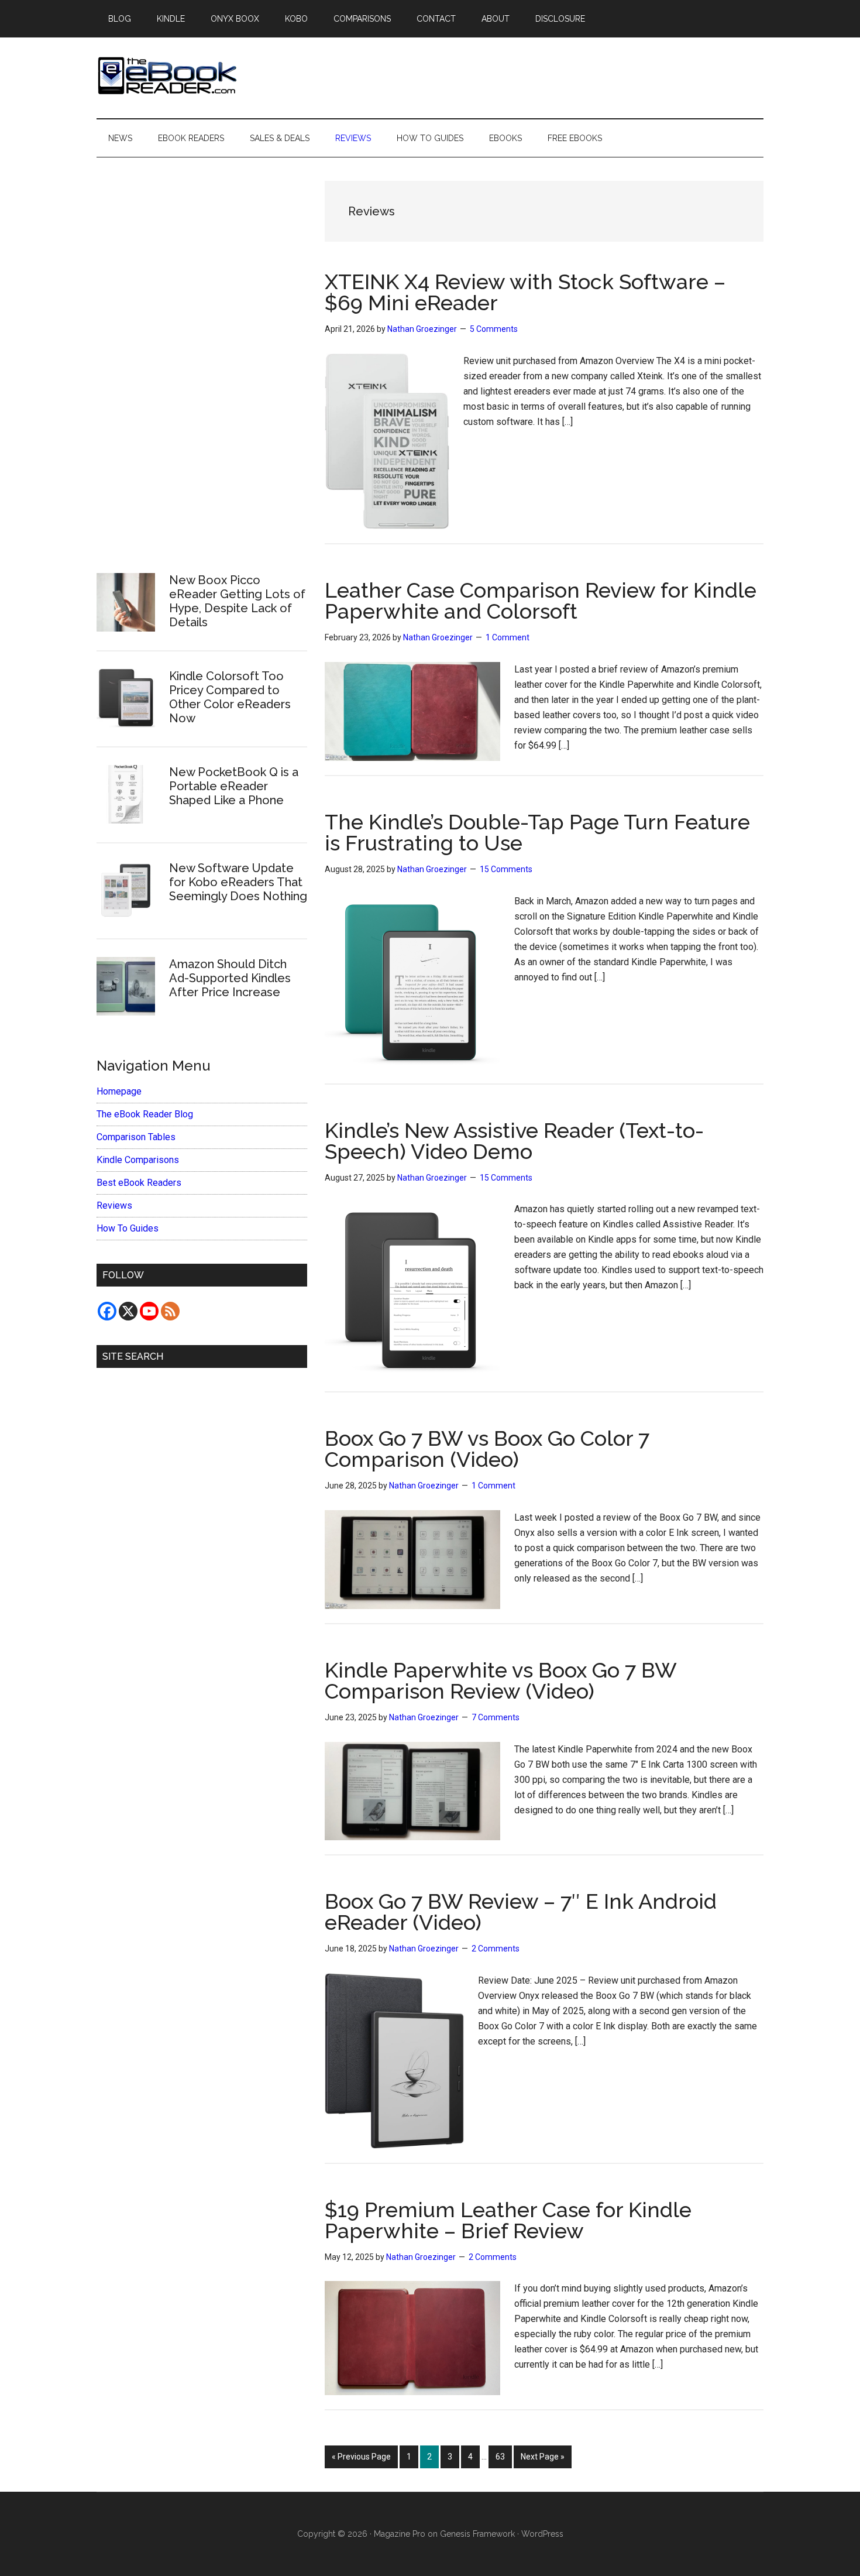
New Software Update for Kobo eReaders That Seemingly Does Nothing (238, 882)
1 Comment (508, 637)
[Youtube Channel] (149, 1311)
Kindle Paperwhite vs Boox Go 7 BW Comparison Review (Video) (500, 1680)
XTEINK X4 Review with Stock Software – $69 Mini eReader (525, 292)
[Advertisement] (202, 358)
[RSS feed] (170, 1311)
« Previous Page (361, 2460)
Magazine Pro (400, 2534)
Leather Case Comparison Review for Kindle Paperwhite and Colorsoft (541, 601)
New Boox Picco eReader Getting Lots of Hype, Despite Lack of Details (237, 601)
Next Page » (542, 2460)
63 (503, 2456)
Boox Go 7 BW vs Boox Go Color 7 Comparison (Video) (487, 1449)
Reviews (114, 1205)
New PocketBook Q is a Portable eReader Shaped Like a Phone (234, 786)
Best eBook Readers (139, 1183)
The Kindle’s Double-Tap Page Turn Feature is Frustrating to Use (537, 832)
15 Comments (506, 869)
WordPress (542, 2534)
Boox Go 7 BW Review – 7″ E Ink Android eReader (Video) (521, 1912)
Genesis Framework (477, 2534)
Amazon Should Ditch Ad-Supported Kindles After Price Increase (230, 978)
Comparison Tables (136, 1137)
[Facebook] (107, 1311)
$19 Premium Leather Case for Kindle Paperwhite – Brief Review (508, 2220)
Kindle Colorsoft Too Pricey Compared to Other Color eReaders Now (230, 697)
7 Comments (496, 1717)
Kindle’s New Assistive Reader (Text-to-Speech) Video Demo (514, 1141)
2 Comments (496, 1949)
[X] (128, 1311)
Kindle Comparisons (138, 1160)
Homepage (119, 1091)
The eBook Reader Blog (145, 1114)
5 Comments (494, 329)
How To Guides (128, 1228)
